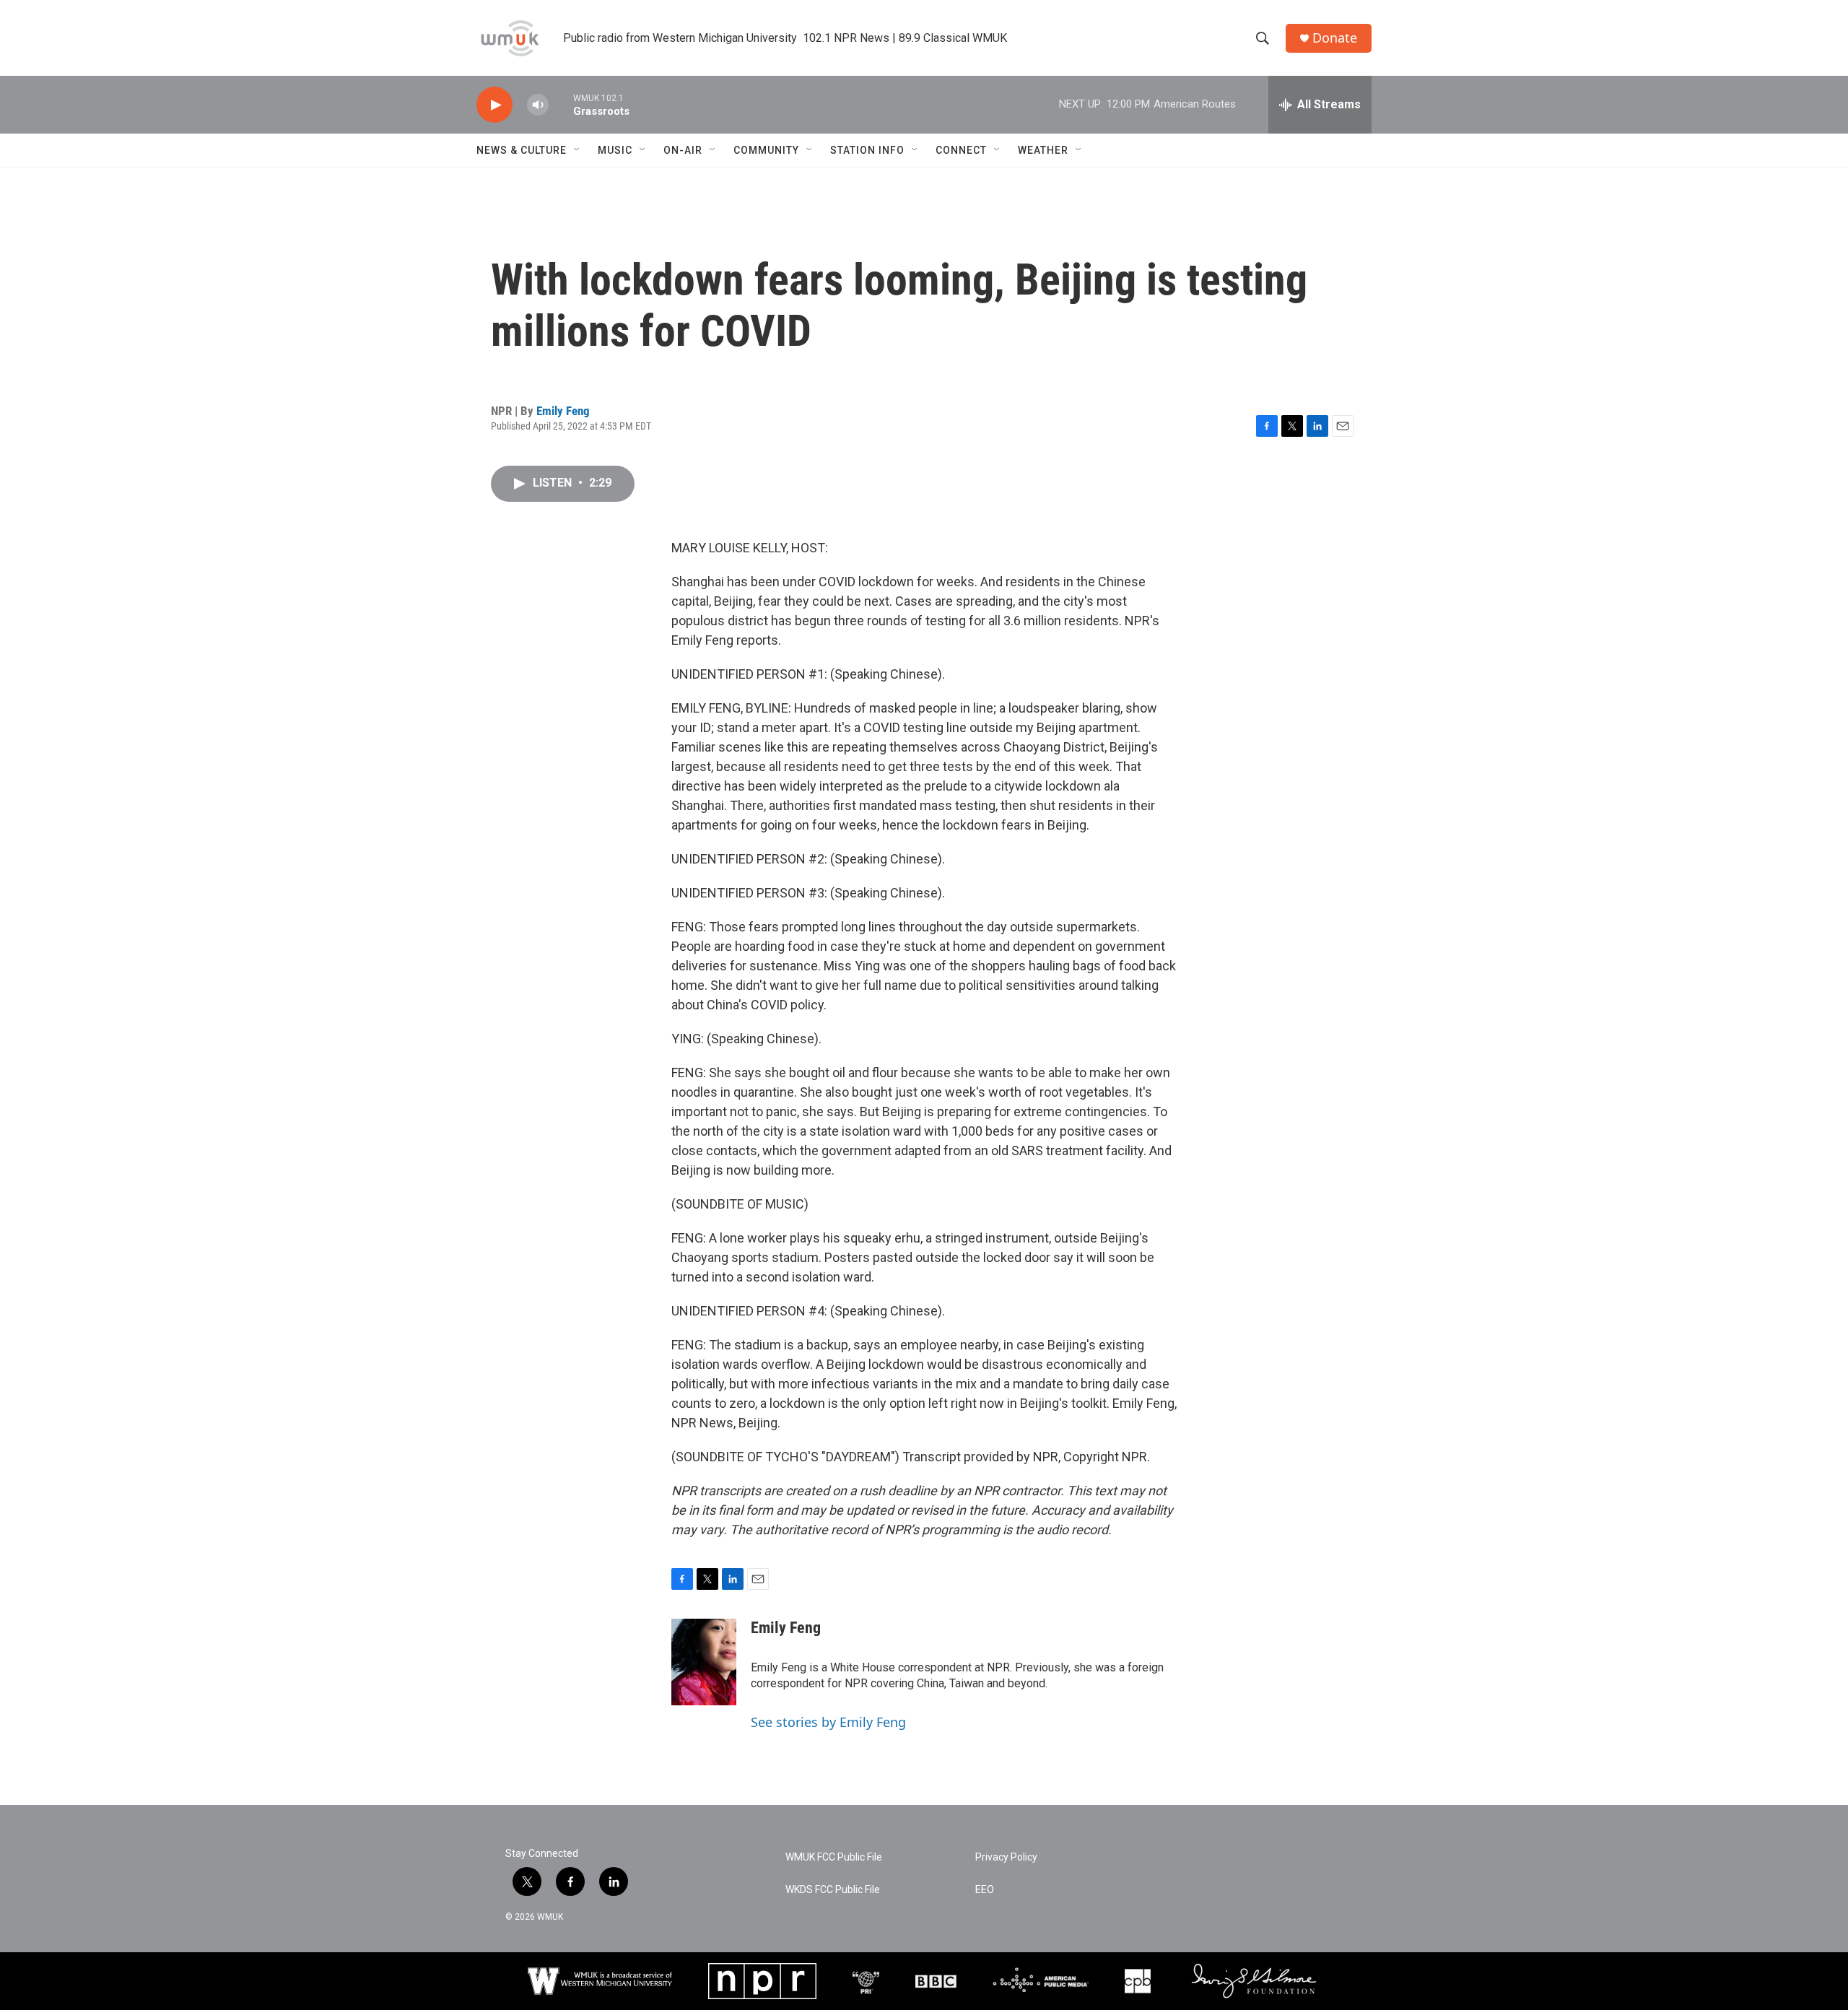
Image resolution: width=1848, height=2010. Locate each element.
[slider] (561, 104)
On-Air (683, 150)
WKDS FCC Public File (833, 1890)
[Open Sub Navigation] (577, 150)
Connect (961, 150)
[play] (494, 105)
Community (766, 150)
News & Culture (522, 150)
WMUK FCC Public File (834, 1857)
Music (615, 150)
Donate (1335, 38)
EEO (985, 1890)
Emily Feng (563, 411)
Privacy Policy (1006, 1857)
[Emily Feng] (704, 1662)
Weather (1043, 150)
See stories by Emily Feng (828, 1722)
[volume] (538, 105)
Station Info (867, 150)
